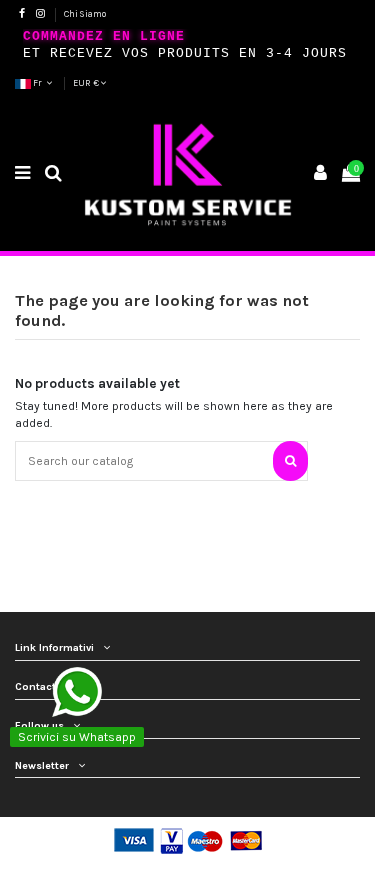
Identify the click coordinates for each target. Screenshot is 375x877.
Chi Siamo (85, 14)
